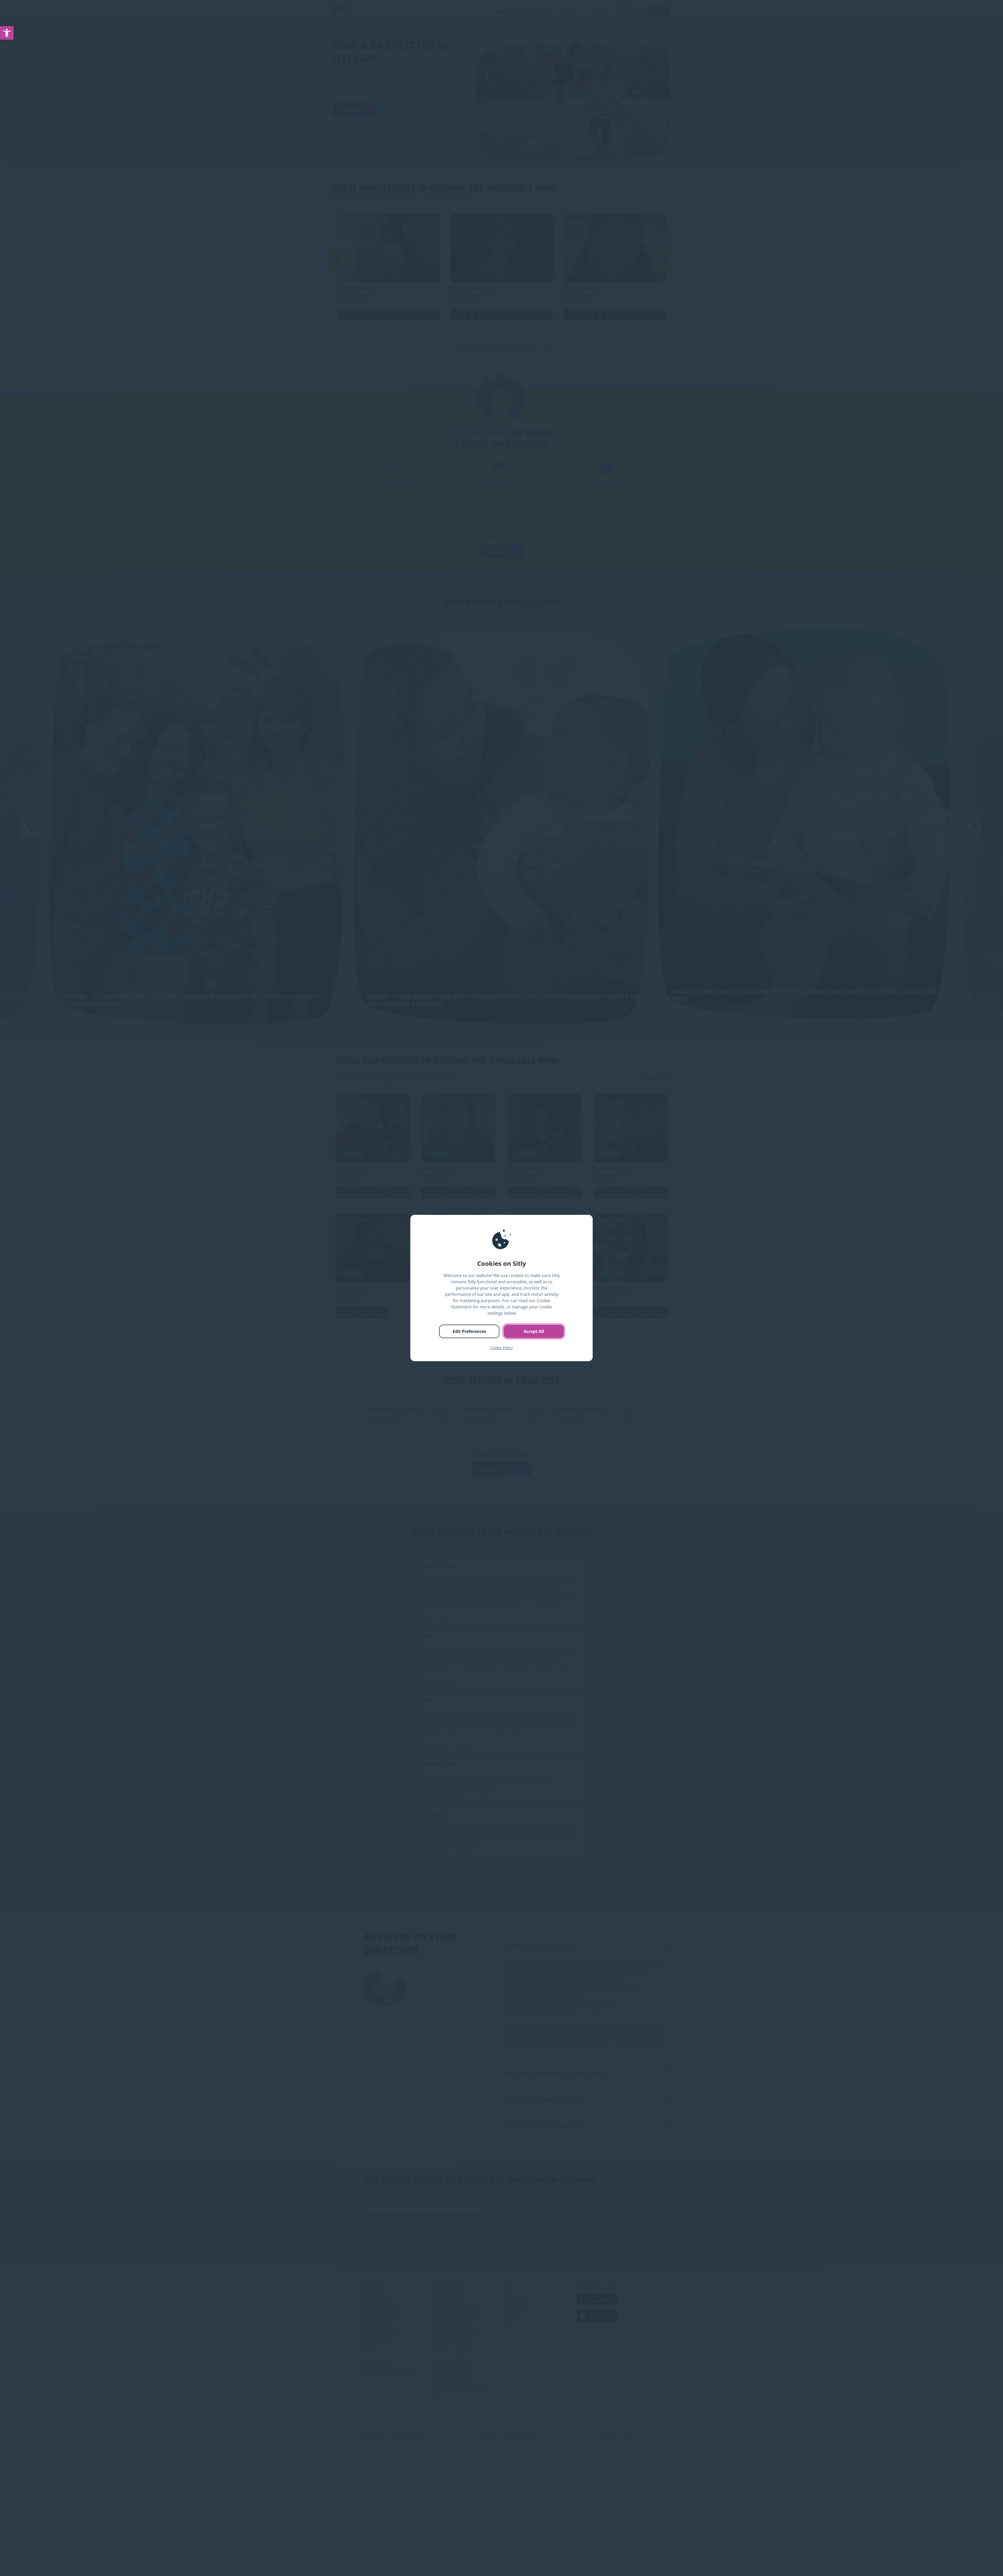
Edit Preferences (469, 1331)
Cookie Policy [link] (501, 1348)
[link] (7, 33)
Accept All (534, 1331)
